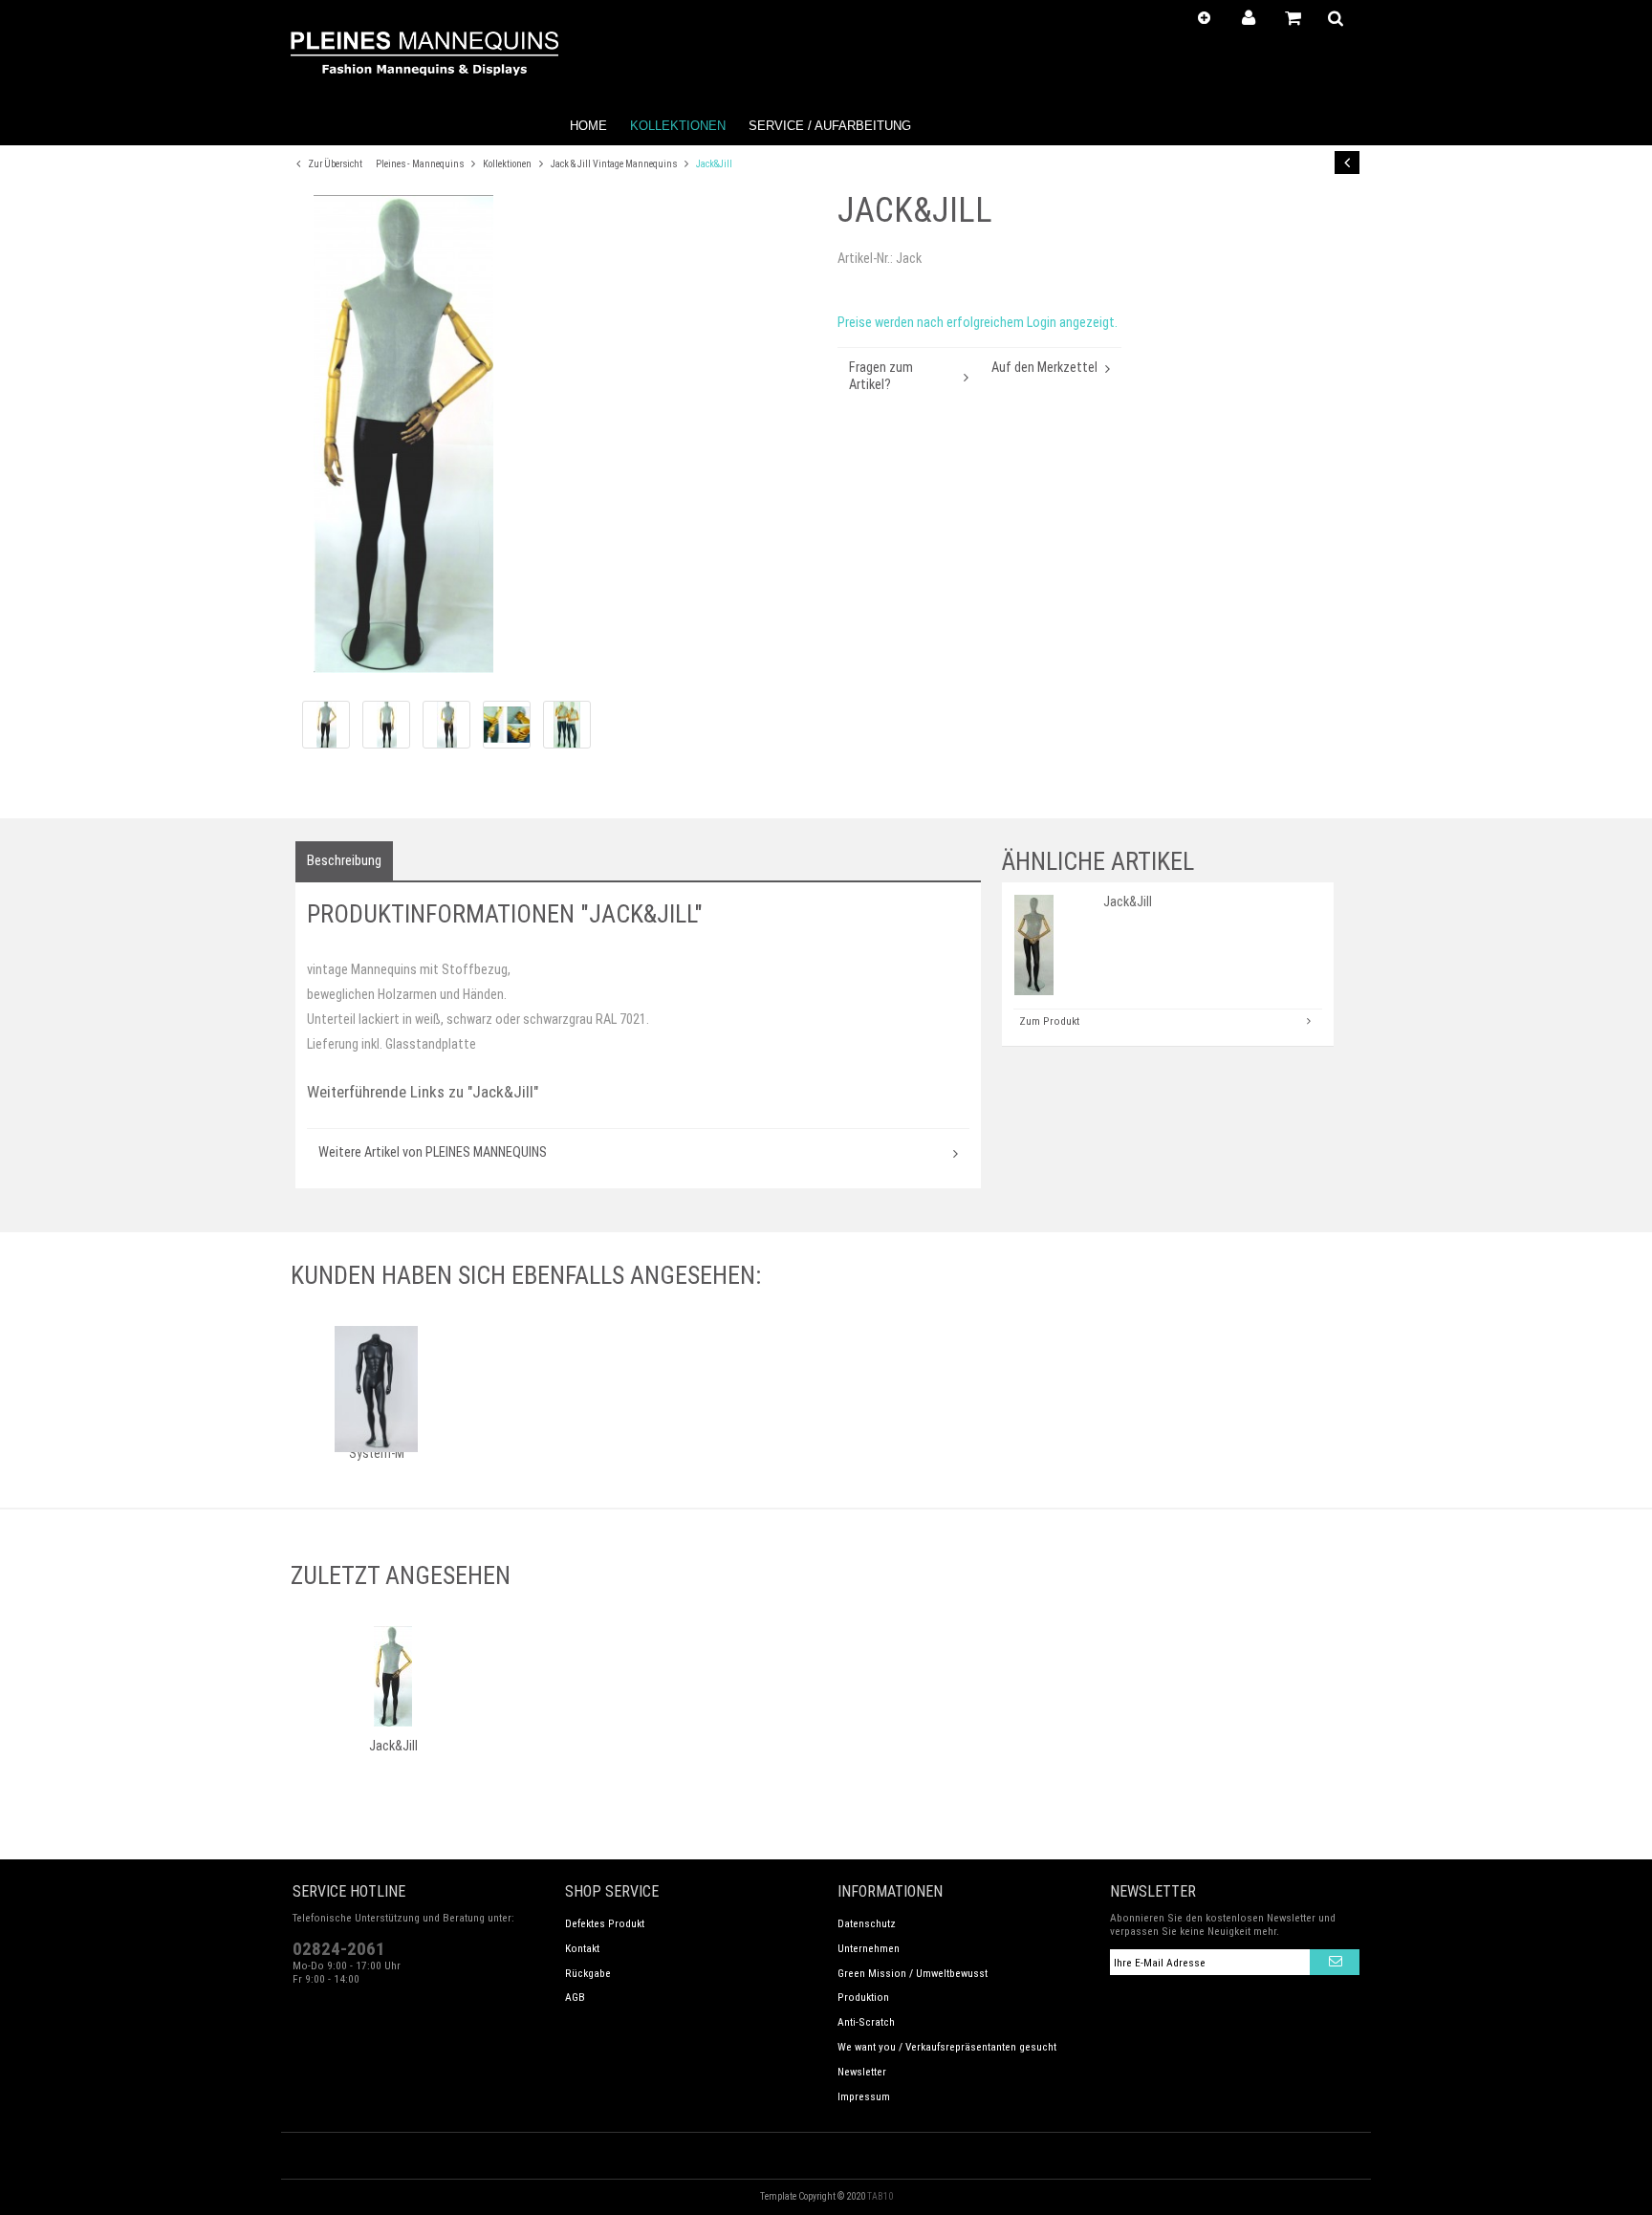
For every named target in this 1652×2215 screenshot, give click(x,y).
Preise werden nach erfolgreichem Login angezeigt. (978, 323)
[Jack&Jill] (558, 434)
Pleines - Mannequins (421, 164)
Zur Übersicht (334, 164)
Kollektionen (508, 164)
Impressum (864, 2096)
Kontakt (582, 1948)
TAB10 (880, 2196)
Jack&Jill (714, 164)
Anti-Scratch (866, 2022)
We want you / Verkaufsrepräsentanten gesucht (947, 2047)
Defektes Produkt (605, 1923)
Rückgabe (588, 1973)
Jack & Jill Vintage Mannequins (615, 164)
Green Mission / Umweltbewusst (913, 1973)
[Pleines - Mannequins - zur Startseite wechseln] (424, 54)
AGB (575, 1997)
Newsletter (862, 2072)
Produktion (863, 1997)
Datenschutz (867, 1923)
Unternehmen (869, 1948)
